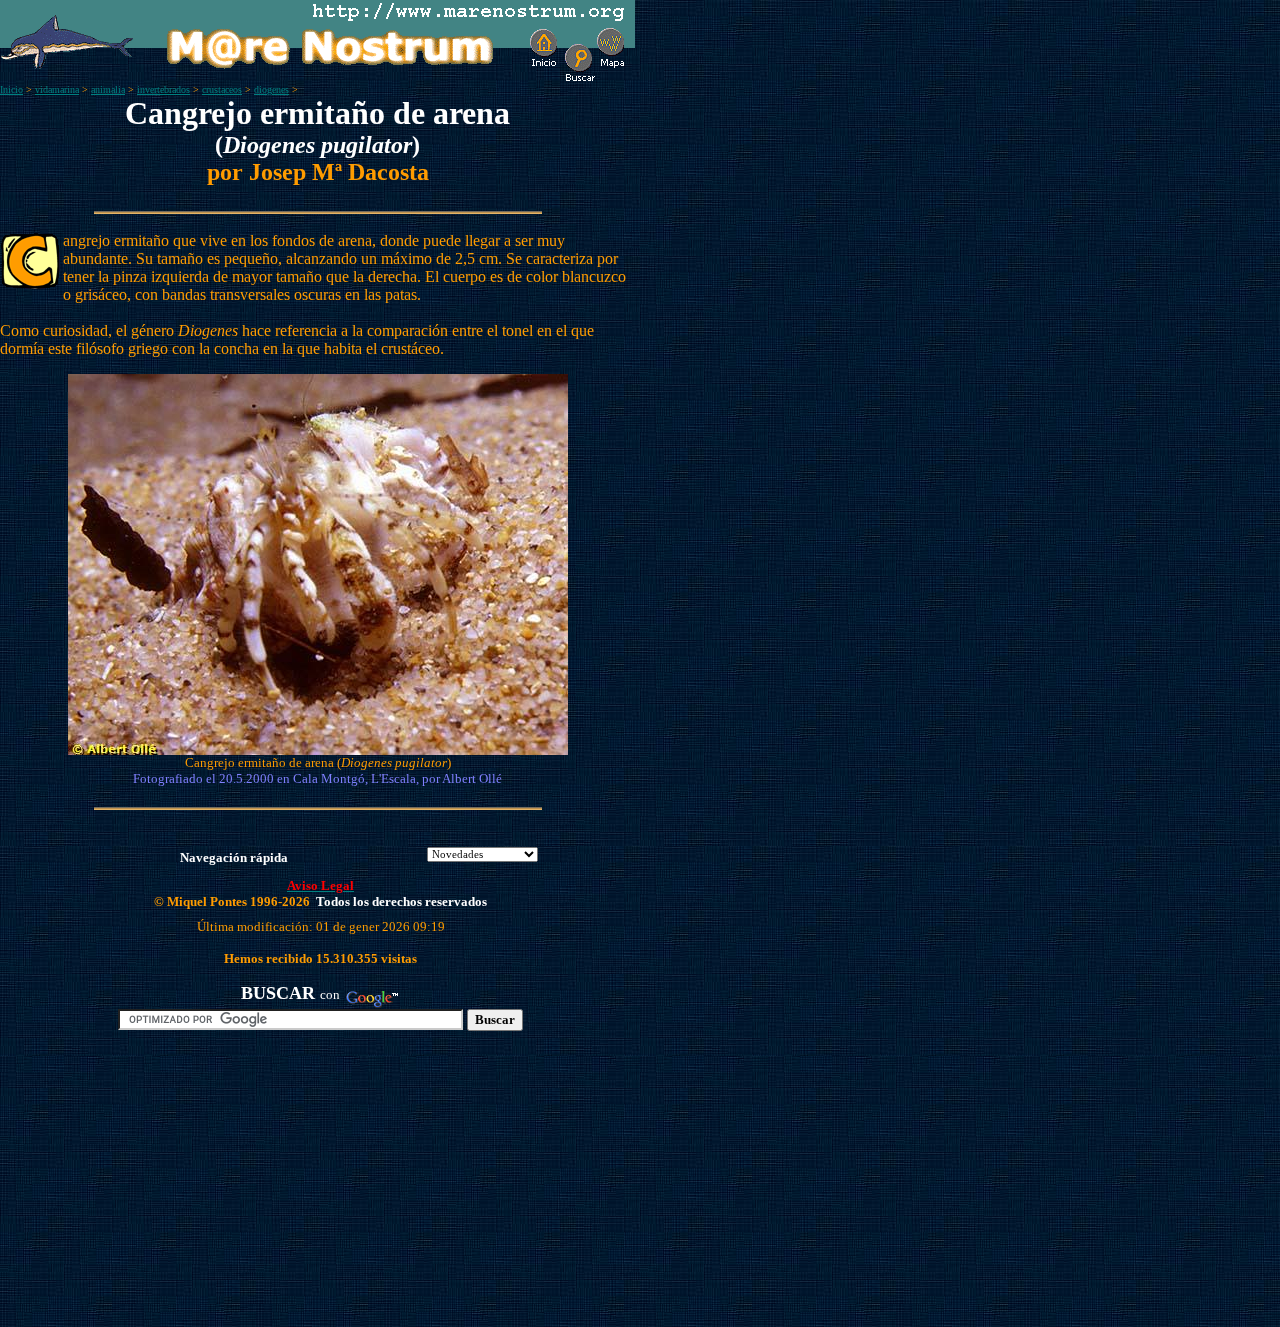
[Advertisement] (231, 1187)
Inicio (11, 89)
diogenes (271, 89)
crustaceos (222, 89)
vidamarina (57, 89)
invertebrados (163, 89)
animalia (108, 89)
